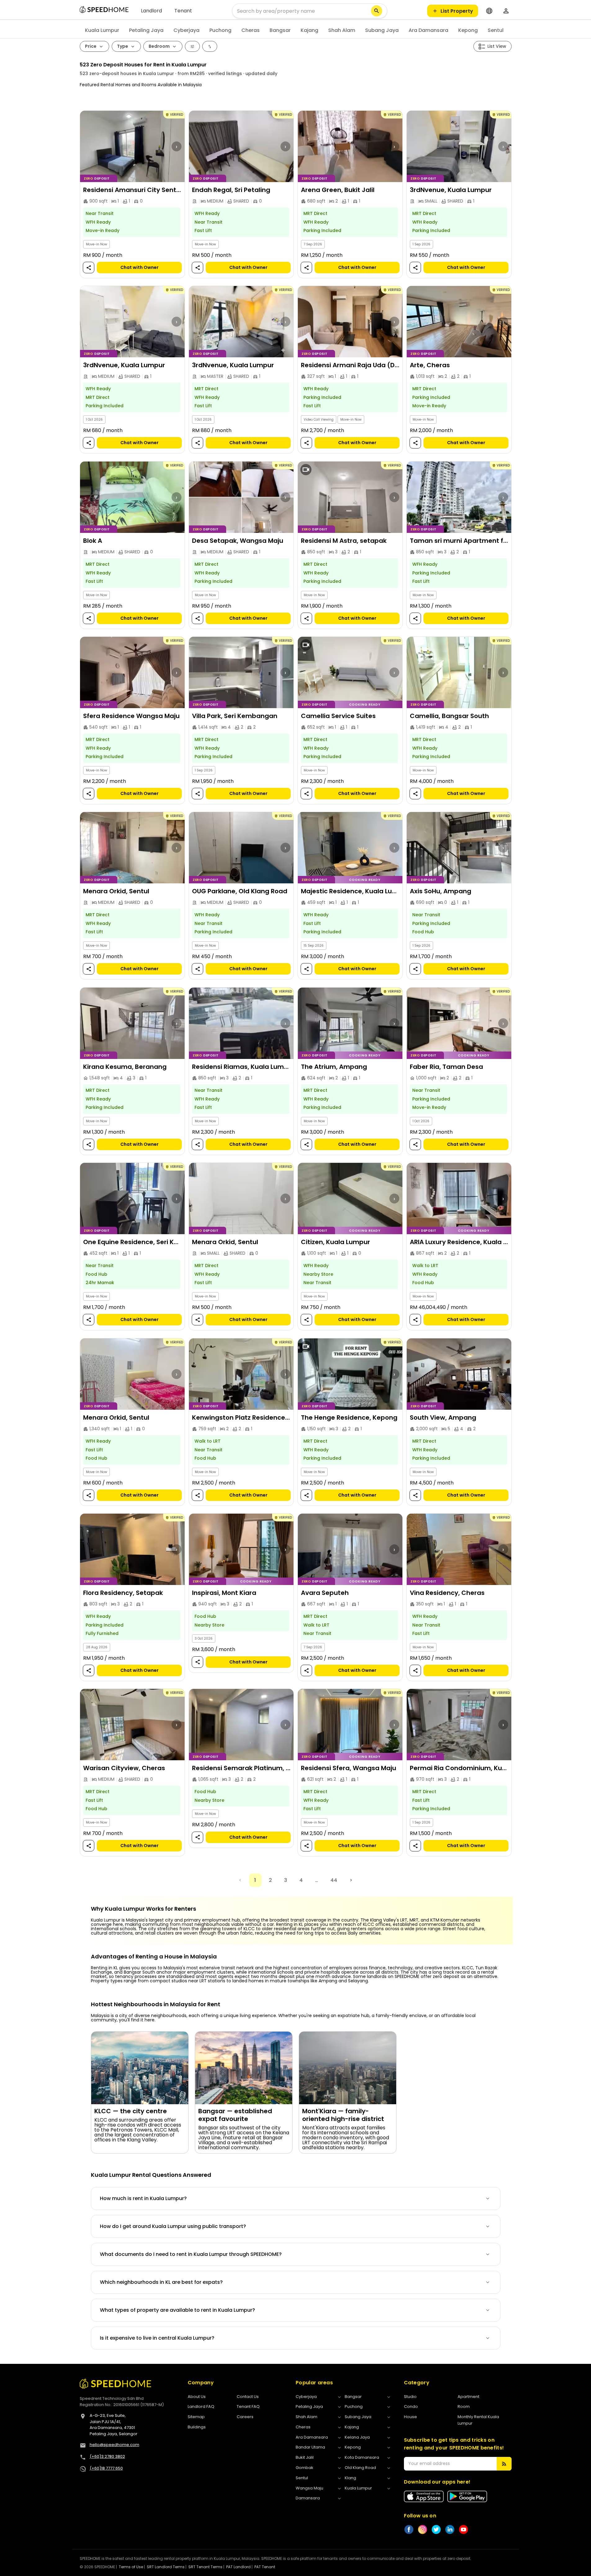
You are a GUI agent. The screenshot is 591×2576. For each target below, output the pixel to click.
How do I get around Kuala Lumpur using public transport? (173, 2226)
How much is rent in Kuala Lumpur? (143, 2198)
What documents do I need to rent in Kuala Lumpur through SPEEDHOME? (191, 2254)
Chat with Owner (139, 267)
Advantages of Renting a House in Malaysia (154, 1957)
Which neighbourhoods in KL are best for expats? (161, 2282)
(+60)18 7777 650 (106, 2468)
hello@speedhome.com (114, 2445)
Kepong (468, 30)
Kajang (309, 30)
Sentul (496, 30)
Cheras (251, 30)
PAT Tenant (265, 2567)
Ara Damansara (428, 30)
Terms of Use (131, 2567)
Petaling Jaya (146, 30)
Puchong (220, 30)
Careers (245, 2417)
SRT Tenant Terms (205, 2567)
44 (334, 1880)
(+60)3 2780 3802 (107, 2456)
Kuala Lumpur (102, 30)
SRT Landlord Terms (166, 2567)
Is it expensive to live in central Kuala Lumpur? (157, 2338)
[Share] (88, 268)
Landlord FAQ (201, 2406)
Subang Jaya (382, 30)
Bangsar (280, 30)
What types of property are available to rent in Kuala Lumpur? (177, 2310)
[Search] (377, 11)
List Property (457, 11)
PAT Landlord (238, 2567)
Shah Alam (342, 30)
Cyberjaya (186, 30)
